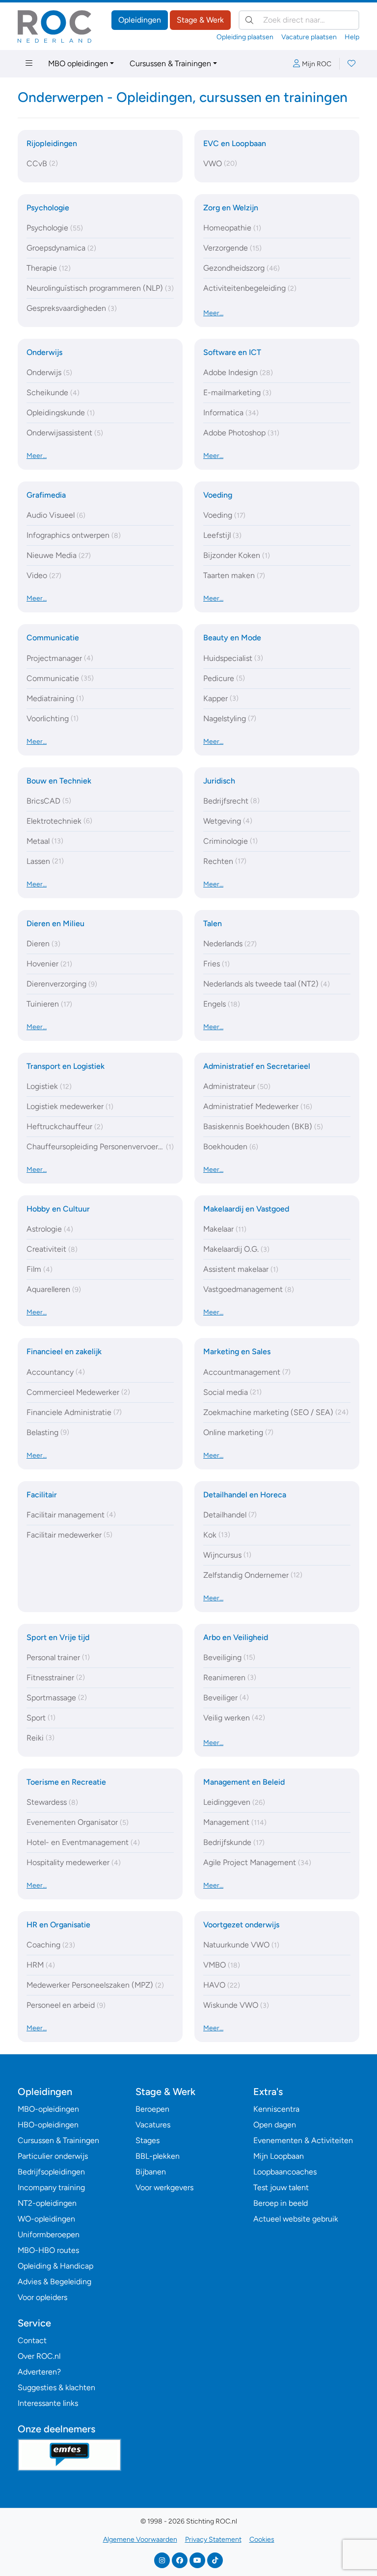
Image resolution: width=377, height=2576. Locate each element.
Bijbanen (151, 2172)
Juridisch (219, 781)
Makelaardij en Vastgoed (246, 1209)
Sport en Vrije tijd (58, 1637)
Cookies (262, 2539)
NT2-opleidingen (47, 2203)
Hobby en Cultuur (58, 1209)
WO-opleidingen (46, 2219)
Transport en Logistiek (66, 1066)
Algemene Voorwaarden (140, 2539)
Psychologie (48, 208)
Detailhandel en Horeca (245, 1495)
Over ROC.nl (39, 2356)
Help (352, 37)
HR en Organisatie (58, 1925)
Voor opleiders (42, 2297)
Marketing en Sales (237, 1351)
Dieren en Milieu (55, 923)
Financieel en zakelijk (64, 1351)
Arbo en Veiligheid (236, 1637)
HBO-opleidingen (48, 2125)
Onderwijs (44, 352)
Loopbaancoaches (285, 2172)
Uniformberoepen (49, 2235)
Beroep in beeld (281, 2203)
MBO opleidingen (78, 63)
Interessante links (48, 2403)
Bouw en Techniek (59, 781)
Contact (32, 2340)
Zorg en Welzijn (231, 208)
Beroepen (152, 2109)
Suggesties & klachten (56, 2387)
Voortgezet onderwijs (241, 1925)
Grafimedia (46, 495)
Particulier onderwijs (53, 2156)
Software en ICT (232, 352)
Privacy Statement (213, 2539)
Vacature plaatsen (309, 37)
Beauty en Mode (232, 638)
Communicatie (53, 638)
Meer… (213, 313)
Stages (148, 2140)
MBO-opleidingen (48, 2109)
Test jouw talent (281, 2187)
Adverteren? (39, 2372)
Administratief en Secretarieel (257, 1066)
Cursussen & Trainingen (170, 63)
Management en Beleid (244, 1782)
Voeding (218, 495)
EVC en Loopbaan (235, 143)
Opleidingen (140, 20)
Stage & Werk (200, 20)
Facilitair (42, 1495)
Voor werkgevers (164, 2187)
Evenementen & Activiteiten (303, 2140)
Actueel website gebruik (296, 2219)
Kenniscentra (276, 2109)
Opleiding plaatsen (245, 37)
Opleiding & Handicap (55, 2266)
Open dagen (275, 2125)
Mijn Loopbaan (279, 2156)
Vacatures (153, 2125)
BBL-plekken (158, 2156)
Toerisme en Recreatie (66, 1782)
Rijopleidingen (52, 143)
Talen (213, 923)
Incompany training (51, 2187)
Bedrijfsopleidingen (51, 2172)
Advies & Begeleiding (54, 2282)
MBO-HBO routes (48, 2250)
